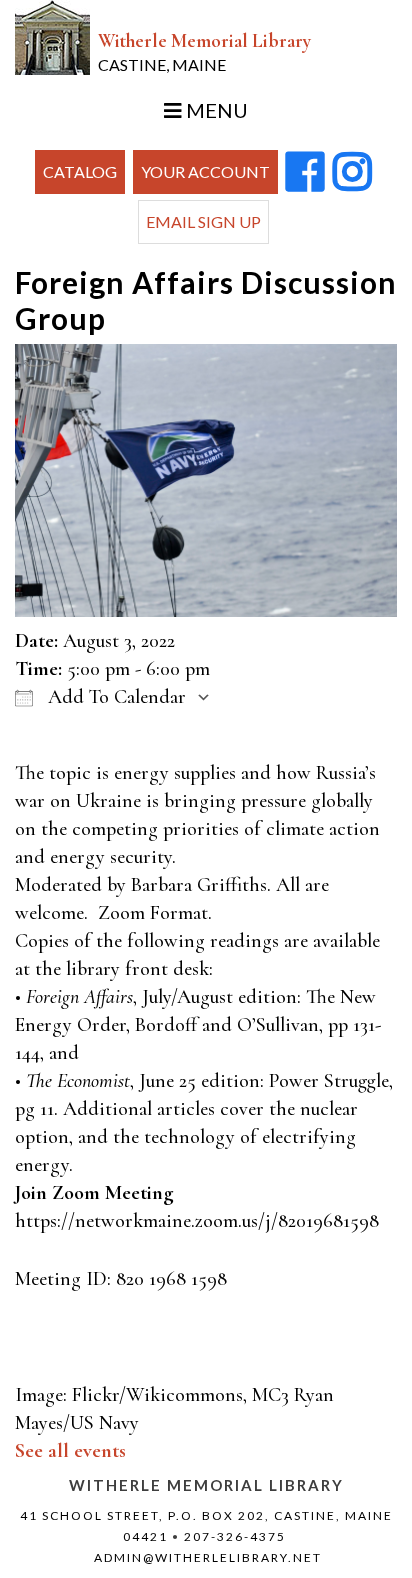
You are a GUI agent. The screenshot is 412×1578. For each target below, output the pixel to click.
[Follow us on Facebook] (305, 173)
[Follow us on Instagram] (352, 173)
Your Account (205, 171)
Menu (215, 110)
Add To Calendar (114, 697)
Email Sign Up (203, 221)
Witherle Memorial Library (204, 51)
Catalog (80, 171)
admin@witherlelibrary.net (208, 1557)
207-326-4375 (235, 1536)
